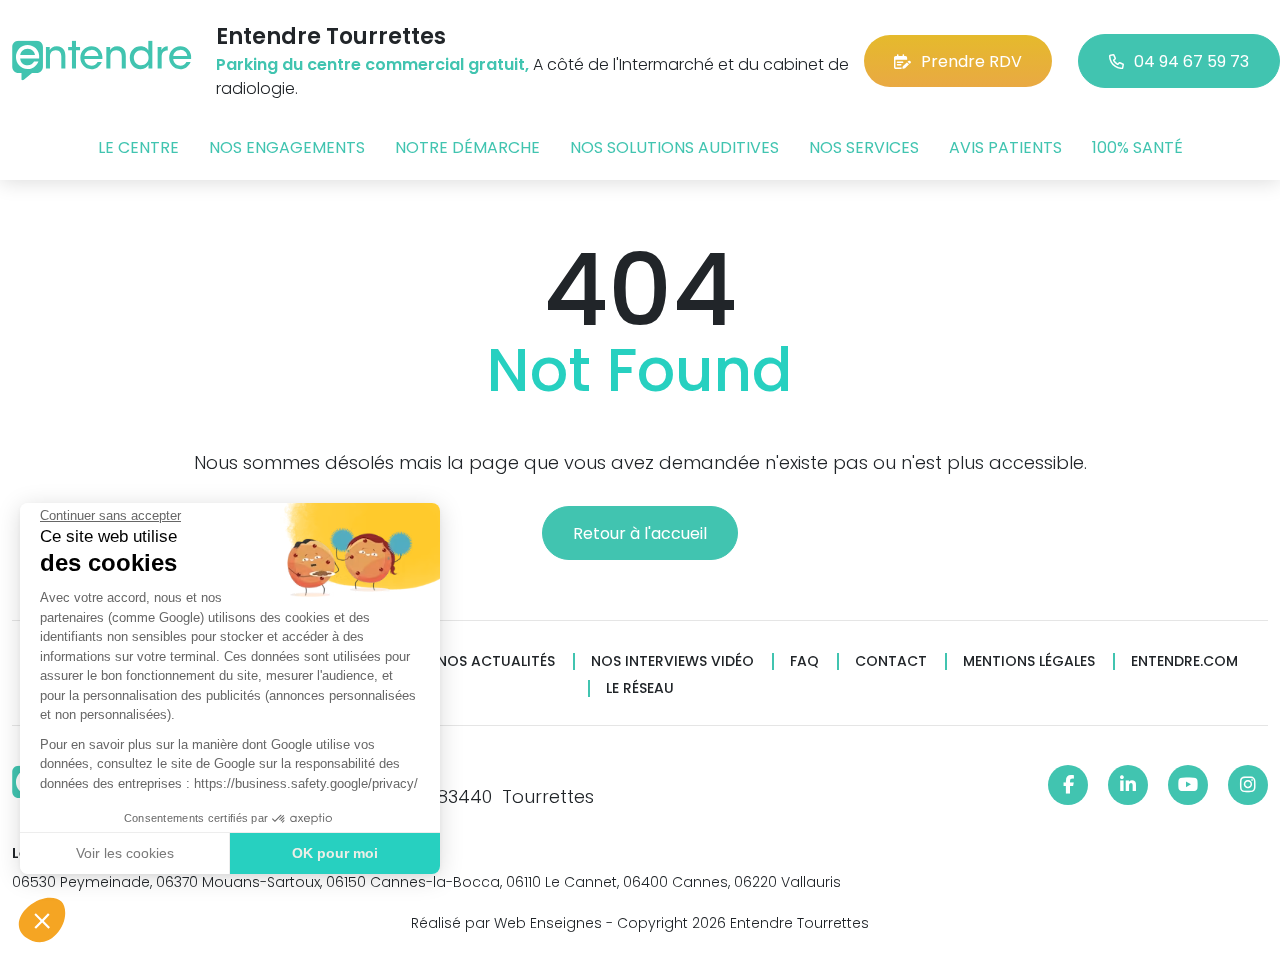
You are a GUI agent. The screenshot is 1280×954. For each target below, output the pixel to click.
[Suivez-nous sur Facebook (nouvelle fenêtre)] (1068, 785)
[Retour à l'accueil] (102, 60)
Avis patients (1005, 147)
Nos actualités (496, 661)
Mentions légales (1029, 661)
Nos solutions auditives (674, 147)
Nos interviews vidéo (672, 661)
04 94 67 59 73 (1191, 61)
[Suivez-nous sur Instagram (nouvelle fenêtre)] (1248, 785)
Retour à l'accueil (640, 533)
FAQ (804, 661)
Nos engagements (287, 147)
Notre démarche (467, 147)
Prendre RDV (971, 61)
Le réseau (640, 688)
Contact (891, 661)
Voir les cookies (125, 853)
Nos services (864, 147)
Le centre (138, 147)
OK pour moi (335, 853)
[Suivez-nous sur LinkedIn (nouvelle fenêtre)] (1128, 785)
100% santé (1137, 147)
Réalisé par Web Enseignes (506, 923)
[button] (42, 920)
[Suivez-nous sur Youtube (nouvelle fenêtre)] (1188, 785)
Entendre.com (1184, 661)
